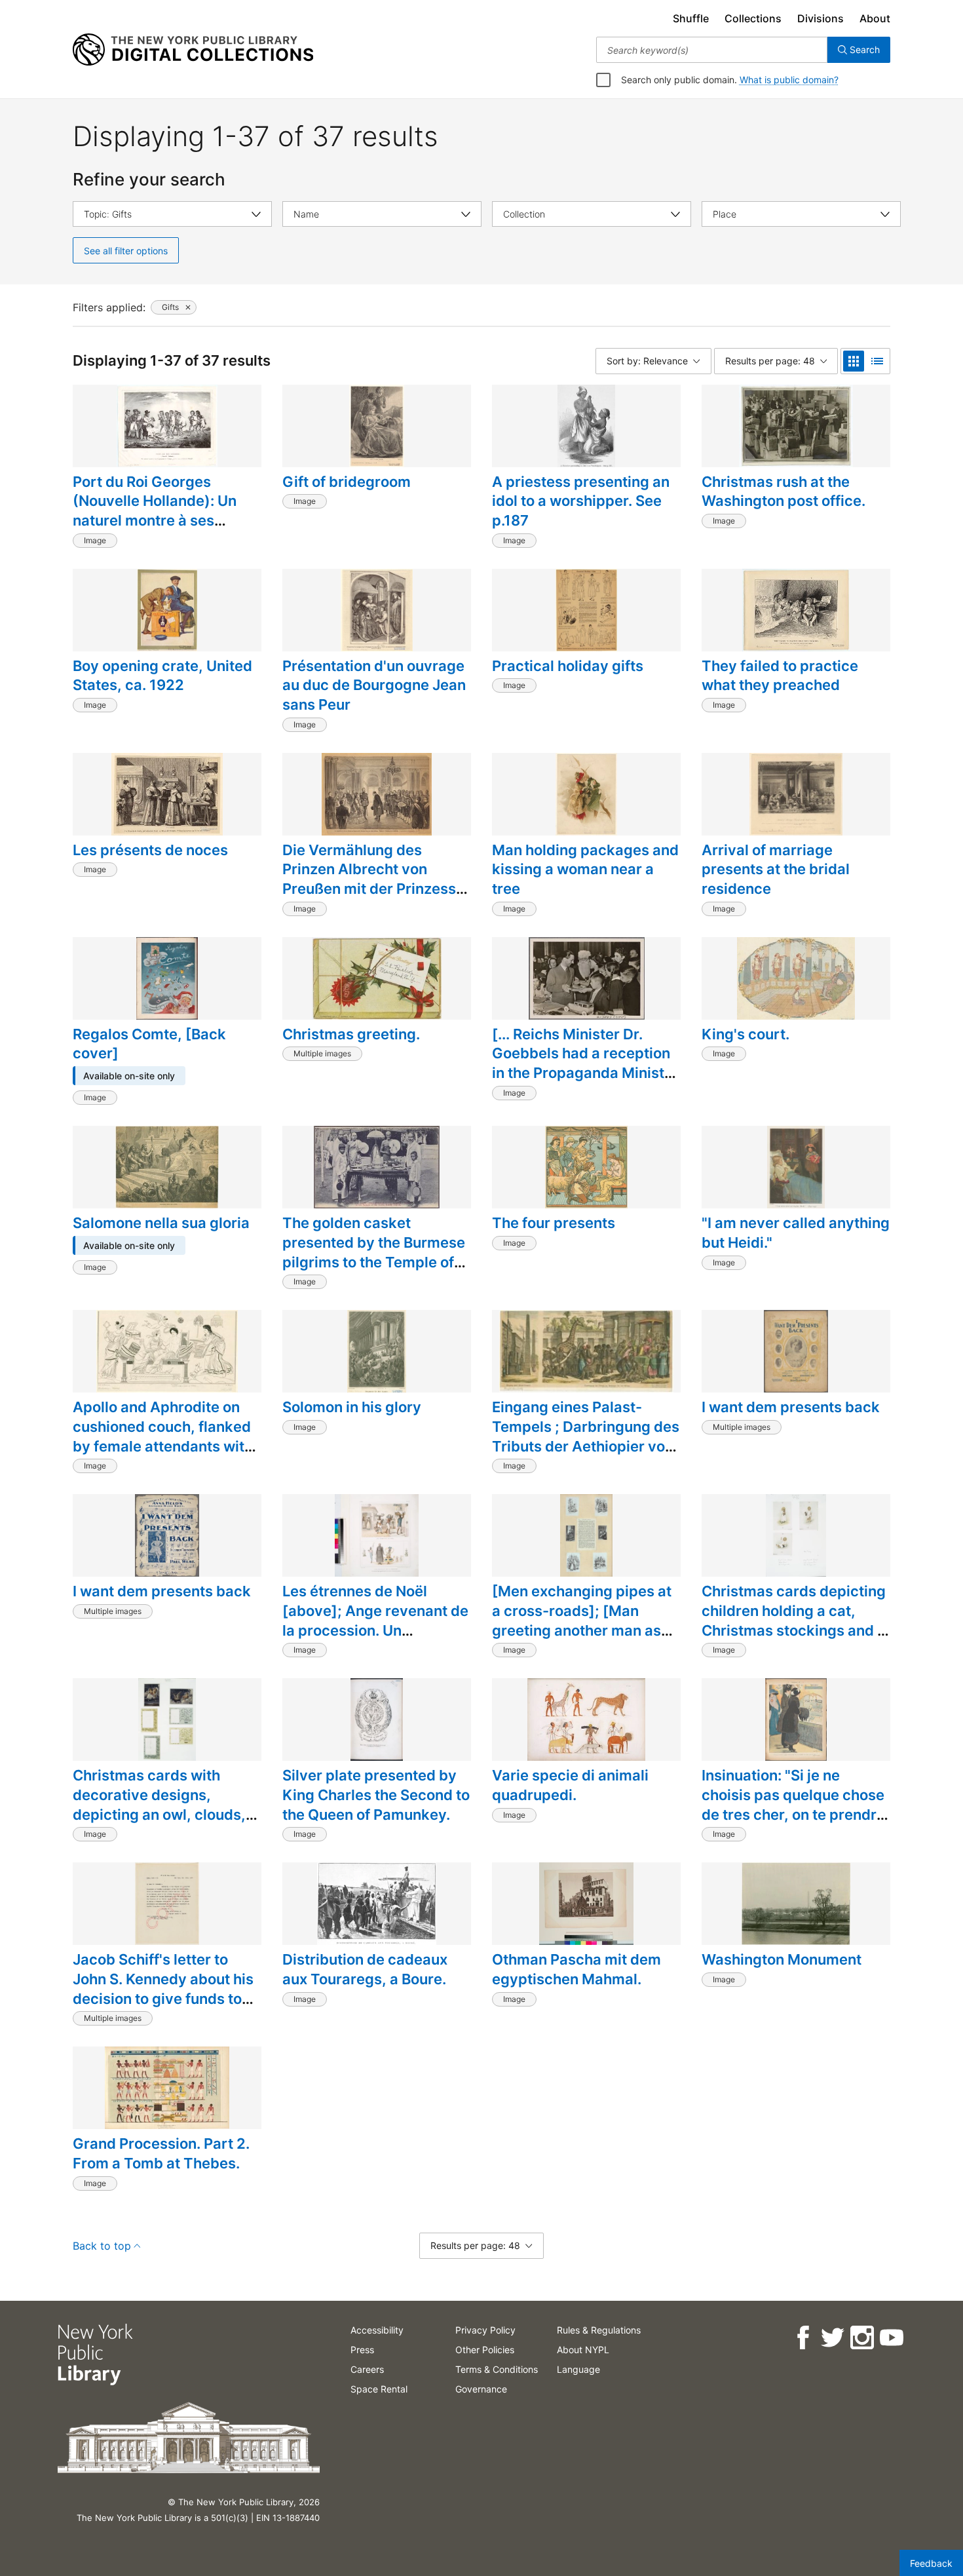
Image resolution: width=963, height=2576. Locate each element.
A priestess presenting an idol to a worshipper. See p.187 (581, 501)
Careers (367, 2369)
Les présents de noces (150, 850)
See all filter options (126, 251)
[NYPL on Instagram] (861, 2338)
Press (362, 2350)
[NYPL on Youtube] (891, 2338)
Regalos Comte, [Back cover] (149, 1044)
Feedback (931, 2563)
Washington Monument (782, 1959)
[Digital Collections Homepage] (193, 50)
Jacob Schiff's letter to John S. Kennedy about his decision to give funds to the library (163, 1989)
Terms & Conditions (497, 2369)
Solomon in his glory (352, 1407)
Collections (753, 18)
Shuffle (691, 18)
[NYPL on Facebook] (802, 2338)
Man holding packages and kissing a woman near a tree (585, 869)
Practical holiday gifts (568, 666)
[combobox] (712, 50)
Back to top (102, 2246)
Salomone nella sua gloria (161, 1223)
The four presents (554, 1223)
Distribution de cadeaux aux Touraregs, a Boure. (365, 1969)
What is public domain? (789, 80)
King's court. (746, 1034)
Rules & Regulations (599, 2330)
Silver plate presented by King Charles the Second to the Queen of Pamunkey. (376, 1795)
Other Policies (485, 2350)
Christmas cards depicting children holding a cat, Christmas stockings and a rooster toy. (794, 1620)
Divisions (821, 18)
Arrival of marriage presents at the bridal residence (776, 869)
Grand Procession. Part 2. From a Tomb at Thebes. (161, 2153)
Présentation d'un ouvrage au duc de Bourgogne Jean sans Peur (374, 685)
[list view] (877, 361)
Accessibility (377, 2330)
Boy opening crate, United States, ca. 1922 (162, 676)
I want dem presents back (791, 1407)
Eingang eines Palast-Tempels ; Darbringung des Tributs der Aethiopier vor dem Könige (586, 1436)
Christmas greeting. (351, 1034)
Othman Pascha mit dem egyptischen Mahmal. (576, 1969)
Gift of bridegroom (347, 482)
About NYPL (583, 2350)
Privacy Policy (485, 2330)
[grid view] (854, 361)
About (875, 18)
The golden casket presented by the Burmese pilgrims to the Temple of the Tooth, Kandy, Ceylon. (374, 1252)
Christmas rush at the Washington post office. (784, 491)
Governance (481, 2389)
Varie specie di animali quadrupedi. (570, 1785)
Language (578, 2369)
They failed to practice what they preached (780, 676)
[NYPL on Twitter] (832, 2338)
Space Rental (379, 2389)
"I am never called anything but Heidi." (796, 1233)
